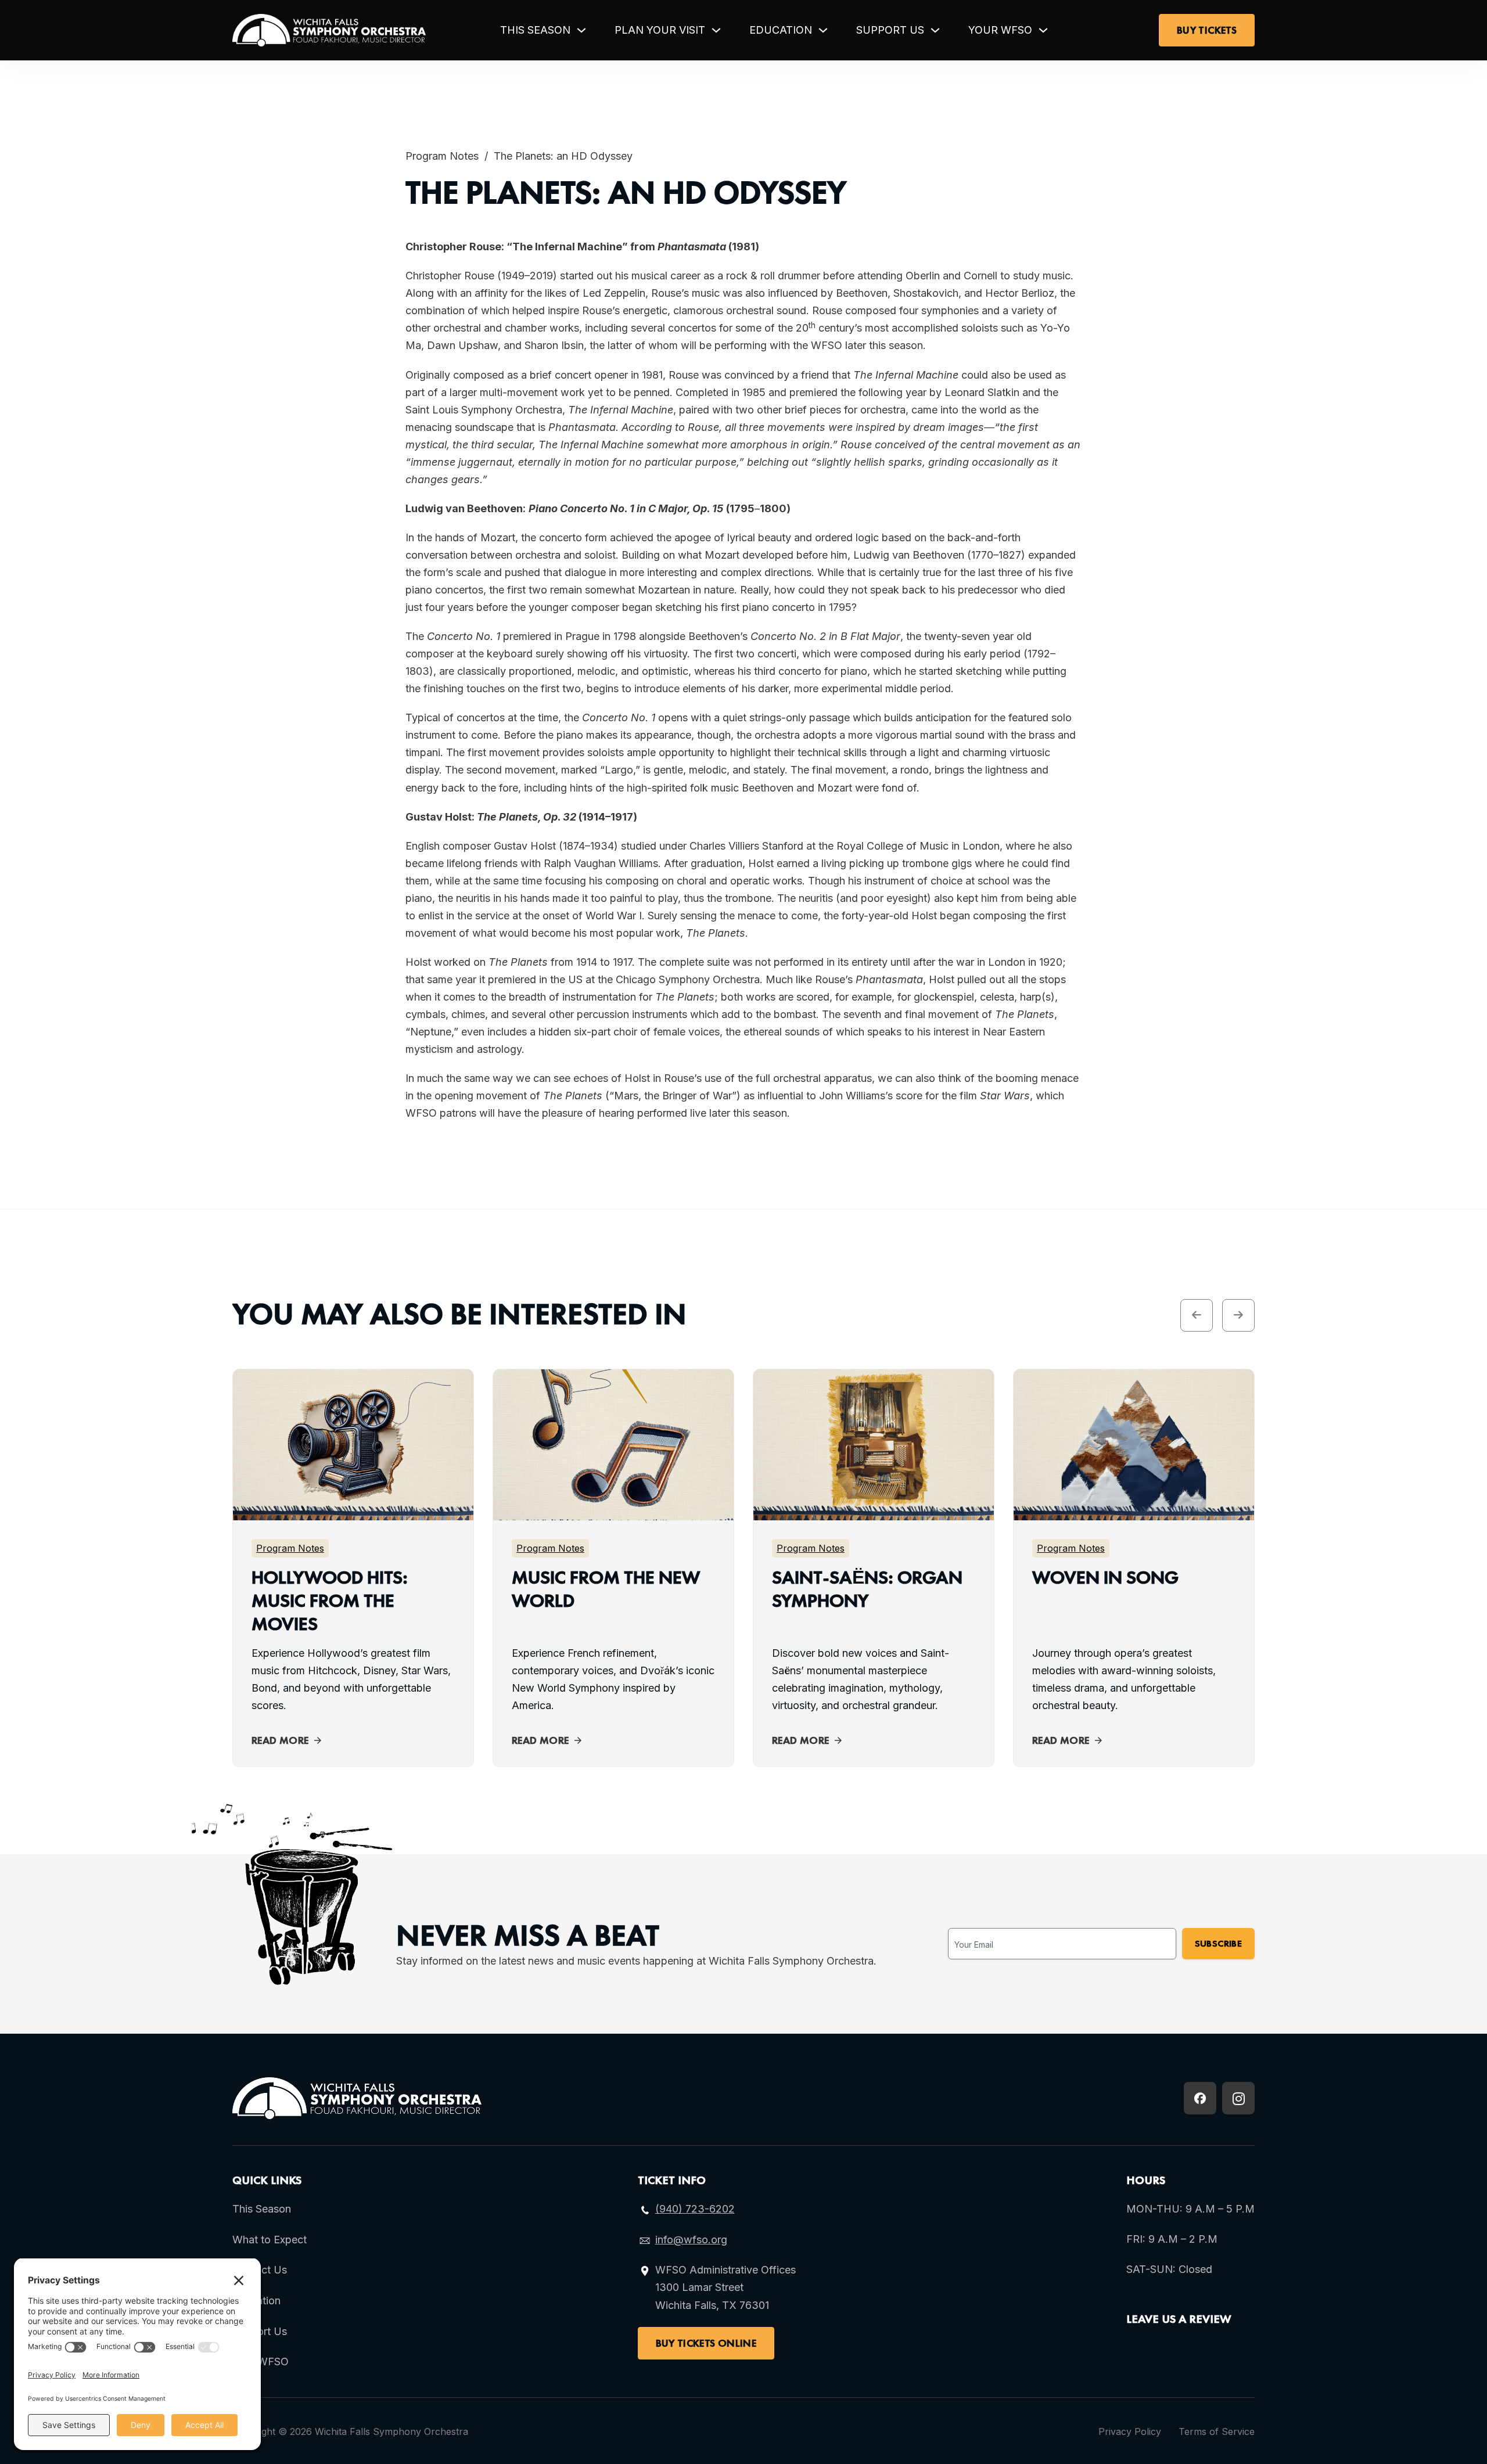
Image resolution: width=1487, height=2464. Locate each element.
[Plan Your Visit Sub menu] (716, 30)
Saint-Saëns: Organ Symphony (867, 1589)
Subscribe (1218, 1943)
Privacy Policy (1130, 2431)
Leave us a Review (1179, 2319)
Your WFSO (1000, 30)
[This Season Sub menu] (581, 30)
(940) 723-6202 (695, 2209)
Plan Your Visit (660, 30)
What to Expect (270, 2240)
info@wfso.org (691, 2240)
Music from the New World (606, 1589)
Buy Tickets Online (706, 2343)
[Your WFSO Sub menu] (1043, 30)
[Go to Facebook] (1200, 2098)
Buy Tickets (1207, 30)
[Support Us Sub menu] (935, 30)
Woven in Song (1105, 1578)
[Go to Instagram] (1238, 2098)
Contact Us (260, 2270)
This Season (535, 30)
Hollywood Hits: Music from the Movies (330, 1601)
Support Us (890, 30)
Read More (280, 1740)
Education (781, 30)
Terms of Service (1217, 2431)
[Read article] (353, 1511)
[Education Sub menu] (823, 30)
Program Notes (442, 156)
